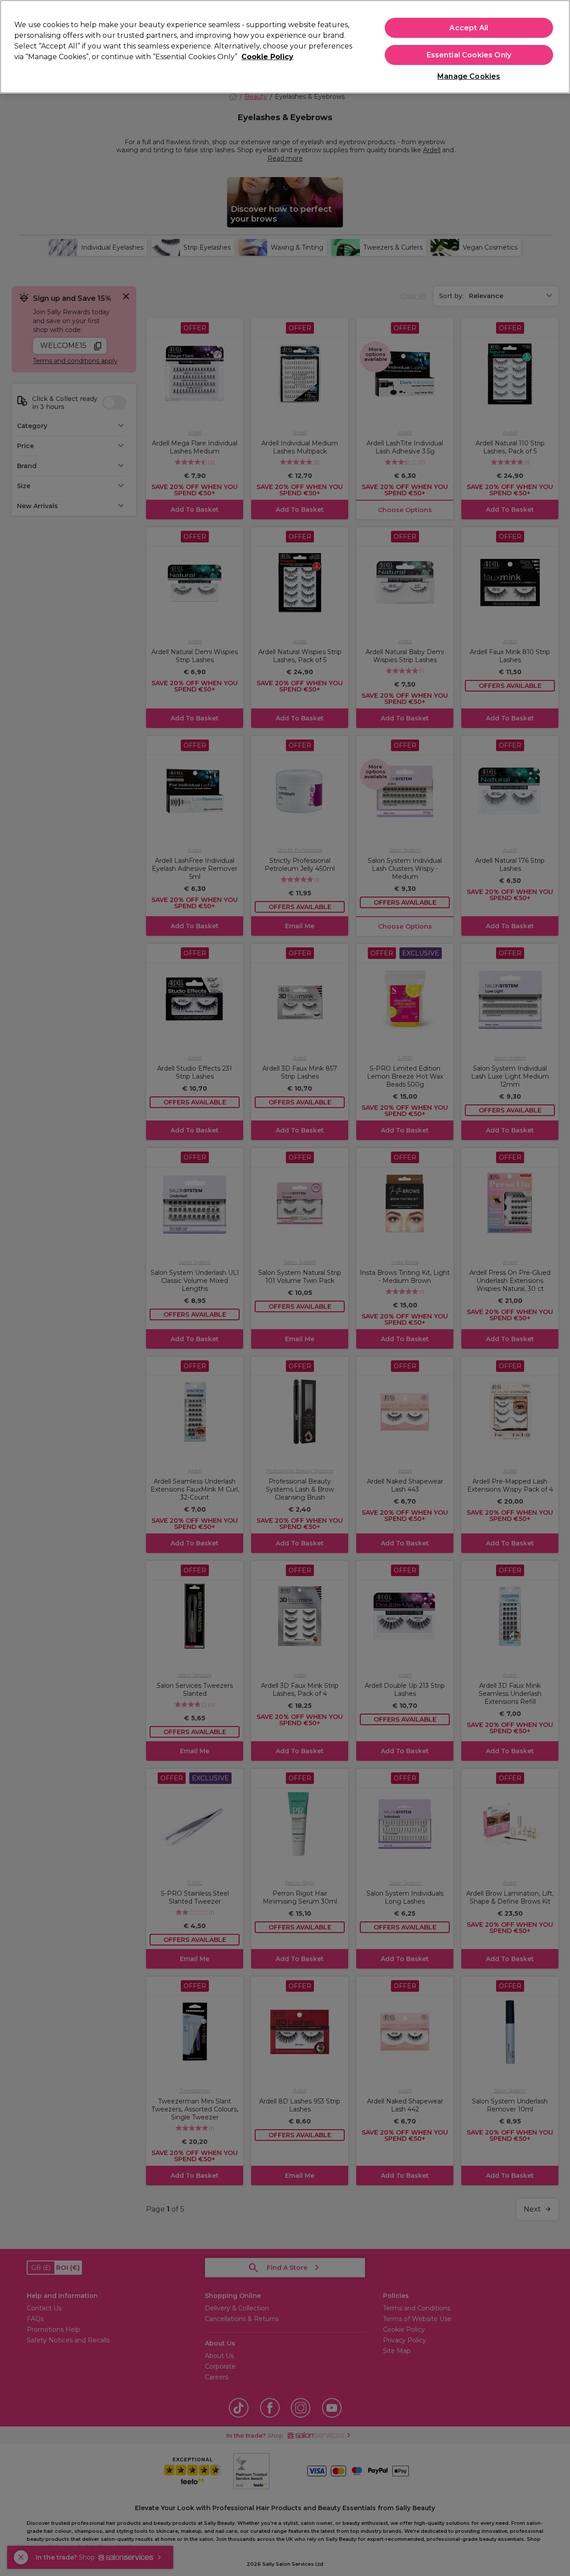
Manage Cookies (469, 76)
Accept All (469, 28)
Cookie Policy (267, 57)
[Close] (556, 46)
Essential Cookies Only (469, 55)
